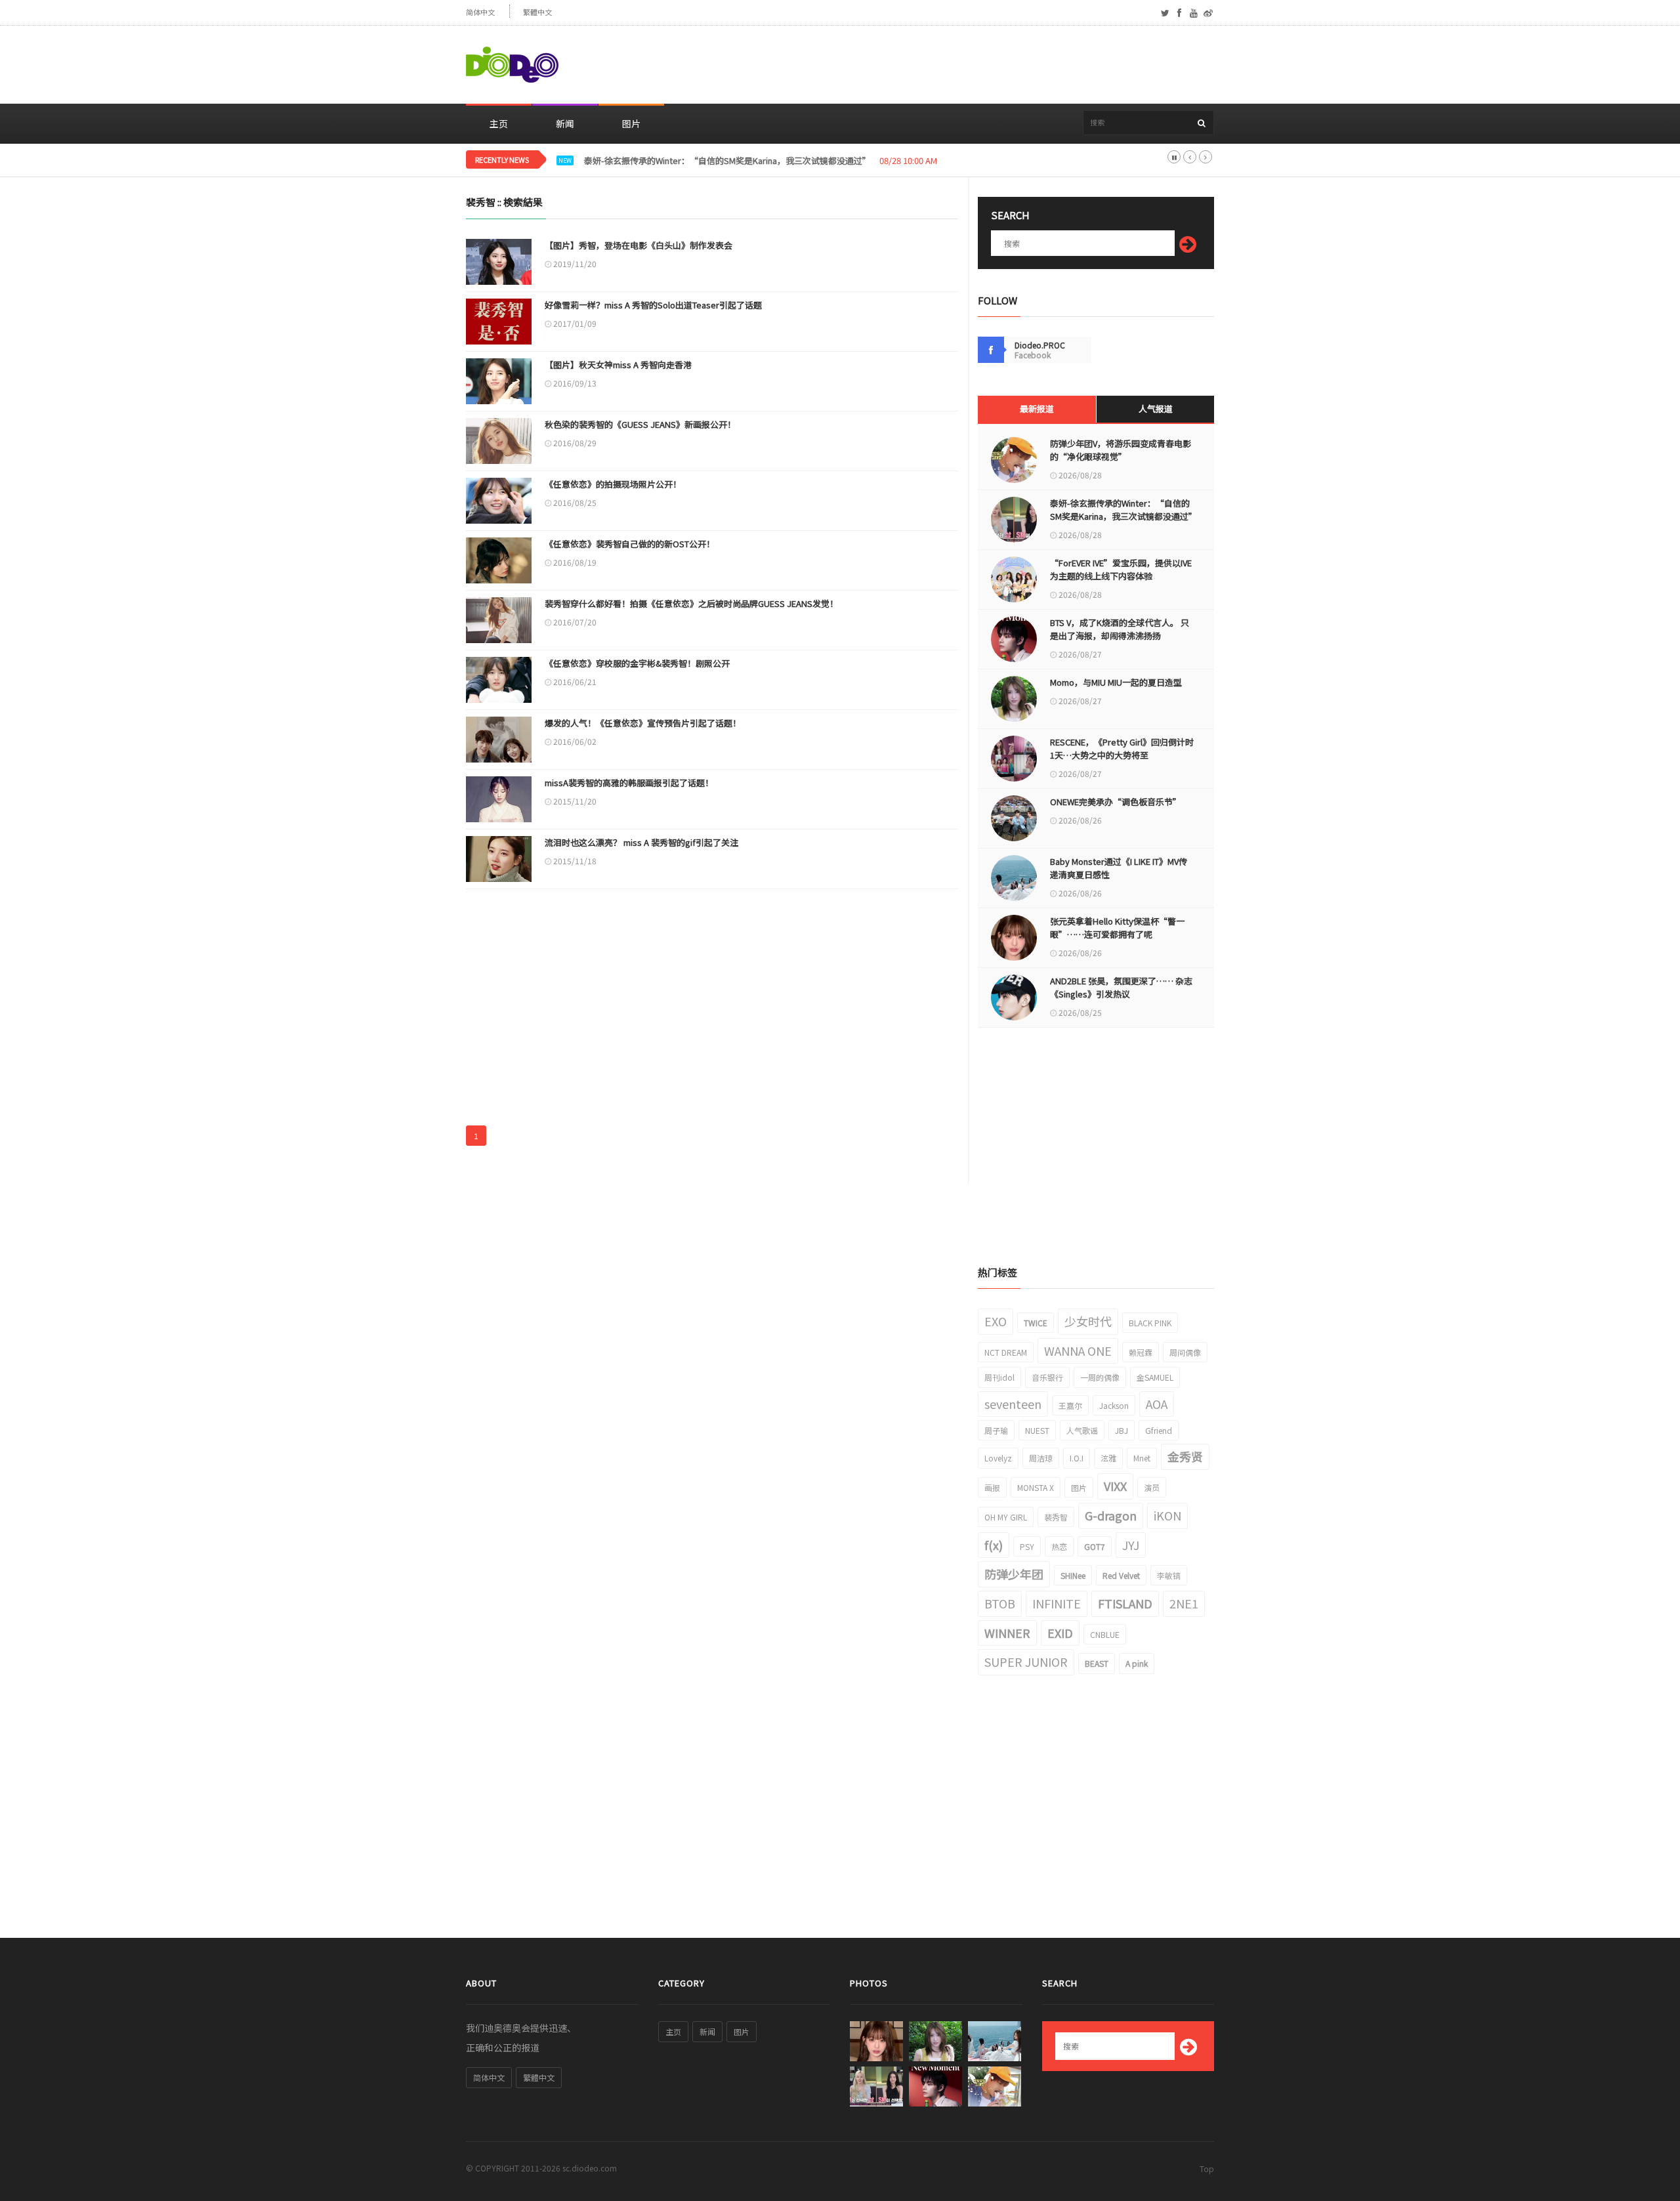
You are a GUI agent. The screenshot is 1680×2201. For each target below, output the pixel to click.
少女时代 (1088, 1321)
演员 (1152, 1487)
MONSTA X (1036, 1487)
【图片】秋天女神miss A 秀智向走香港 (618, 365)
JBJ (1122, 1430)
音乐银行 (1047, 1377)
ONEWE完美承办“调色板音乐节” (1116, 802)
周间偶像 (1185, 1352)
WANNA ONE (1078, 1351)
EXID (1060, 1633)
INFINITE (1057, 1603)
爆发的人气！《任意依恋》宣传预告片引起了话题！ (643, 723)
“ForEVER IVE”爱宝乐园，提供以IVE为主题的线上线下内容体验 (1121, 569)
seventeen (1013, 1404)
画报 (992, 1487)
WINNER (1007, 1633)
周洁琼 (1041, 1458)
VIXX (1115, 1486)
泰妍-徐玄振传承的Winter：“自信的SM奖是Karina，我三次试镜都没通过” (1122, 510)
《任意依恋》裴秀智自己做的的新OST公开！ (630, 544)
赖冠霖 (1141, 1352)
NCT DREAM (1006, 1352)
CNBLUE (1105, 1634)
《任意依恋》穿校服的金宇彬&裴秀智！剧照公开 (637, 663)
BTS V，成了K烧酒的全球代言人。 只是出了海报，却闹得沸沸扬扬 (1120, 629)
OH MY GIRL (1006, 1517)
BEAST (1097, 1663)
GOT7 (1095, 1546)
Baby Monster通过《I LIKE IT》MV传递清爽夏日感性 (1119, 868)
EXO (996, 1321)
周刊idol (999, 1377)
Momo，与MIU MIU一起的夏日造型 (1116, 682)
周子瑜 (996, 1430)
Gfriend (1159, 1430)
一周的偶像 (1100, 1377)
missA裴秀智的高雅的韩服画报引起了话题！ (629, 783)
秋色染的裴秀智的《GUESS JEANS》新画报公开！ (640, 424)
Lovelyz (998, 1458)
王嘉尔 (1070, 1405)
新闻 (565, 123)
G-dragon (1111, 1515)
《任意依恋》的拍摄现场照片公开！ (613, 484)
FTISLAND (1125, 1603)
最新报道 (1037, 409)
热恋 (1059, 1546)
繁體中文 (537, 12)
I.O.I (1077, 1458)
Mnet (1142, 1458)
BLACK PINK (1150, 1323)
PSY (1027, 1546)
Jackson (1114, 1405)
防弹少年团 (1014, 1574)
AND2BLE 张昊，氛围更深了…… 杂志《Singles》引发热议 (1121, 987)
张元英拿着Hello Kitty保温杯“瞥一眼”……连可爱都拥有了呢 (1117, 928)
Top (1207, 2169)
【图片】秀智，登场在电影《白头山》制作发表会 (639, 245)
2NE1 (1184, 1603)
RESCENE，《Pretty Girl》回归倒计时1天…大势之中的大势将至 (1122, 748)
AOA (1157, 1404)
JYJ (1131, 1545)
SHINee (1073, 1575)
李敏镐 (1169, 1575)
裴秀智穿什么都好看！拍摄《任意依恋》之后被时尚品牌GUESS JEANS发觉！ (691, 603)
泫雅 (1108, 1458)
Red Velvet (1121, 1575)
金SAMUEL (1155, 1377)
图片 (631, 123)
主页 (499, 123)
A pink (1137, 1663)
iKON (1167, 1515)
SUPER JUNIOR (1026, 1662)
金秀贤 (1185, 1456)
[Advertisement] (975, 65)
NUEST (1037, 1430)
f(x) (994, 1545)
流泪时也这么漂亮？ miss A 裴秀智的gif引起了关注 (641, 842)
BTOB (1000, 1603)
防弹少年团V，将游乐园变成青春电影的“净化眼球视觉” (1121, 450)
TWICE (1036, 1323)
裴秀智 (1056, 1517)
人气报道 (1156, 409)
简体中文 (480, 12)
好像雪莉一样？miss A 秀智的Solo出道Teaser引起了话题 (653, 305)
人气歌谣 (1082, 1430)
